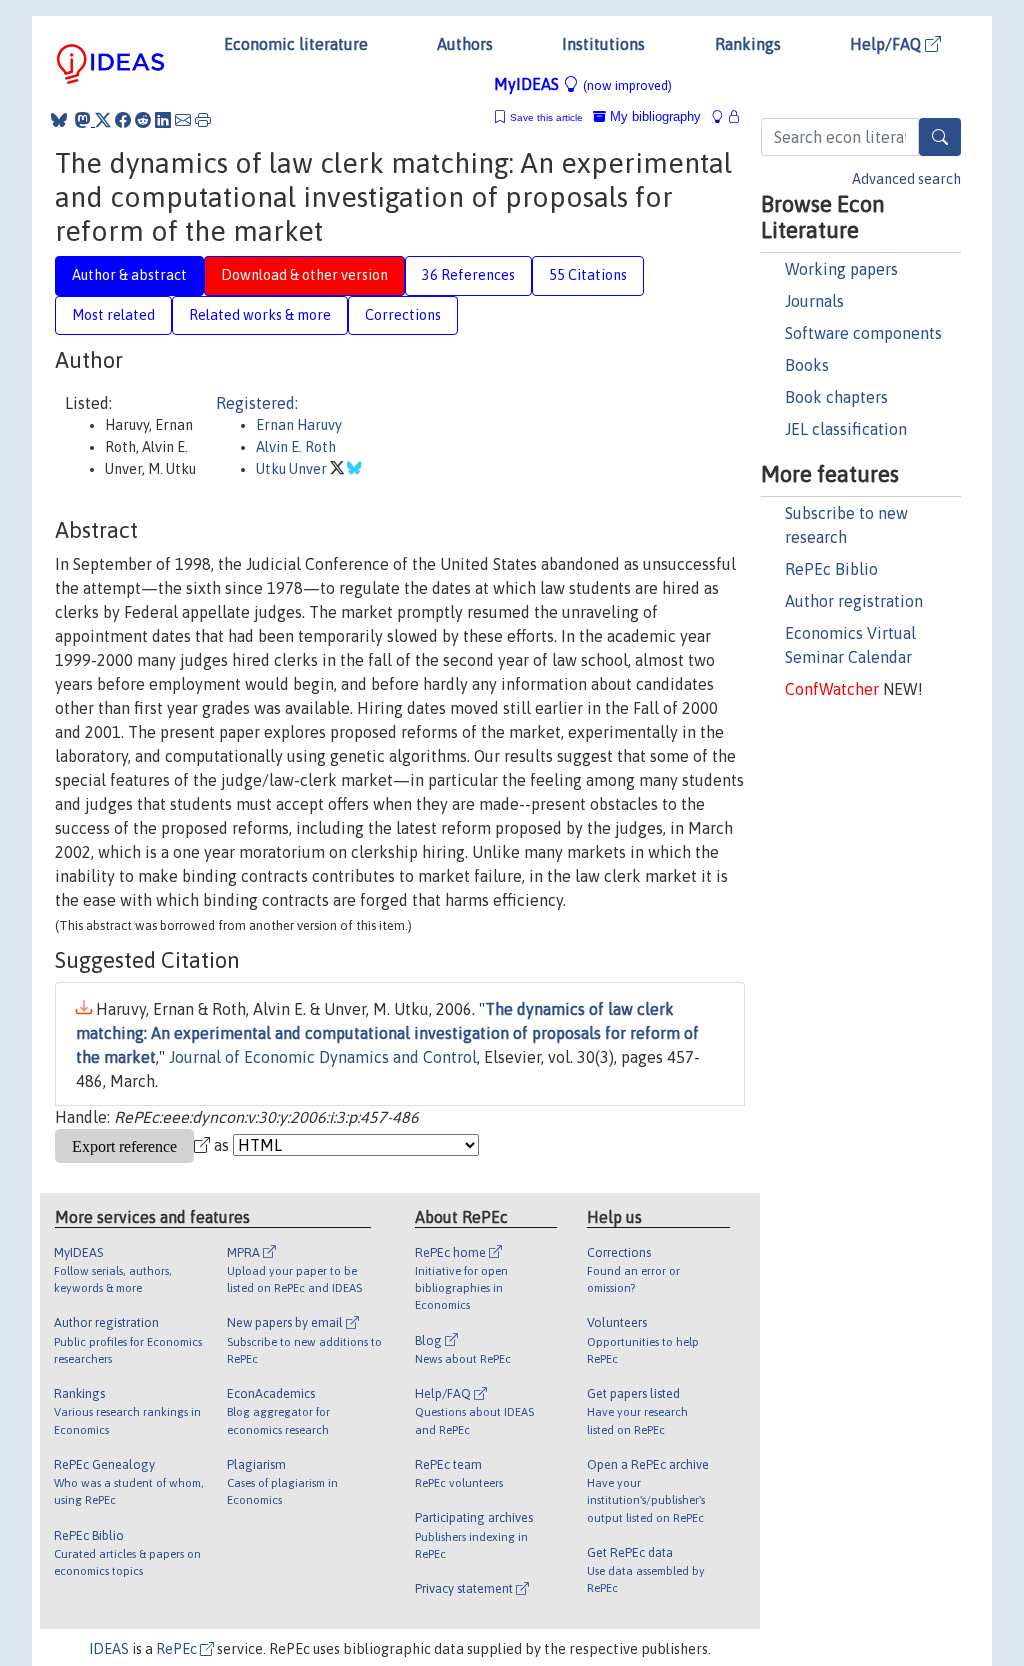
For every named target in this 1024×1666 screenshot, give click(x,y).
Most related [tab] (113, 315)
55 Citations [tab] (588, 275)
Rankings (748, 44)
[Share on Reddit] (143, 120)
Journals (814, 301)
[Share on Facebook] (123, 120)
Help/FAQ (887, 44)
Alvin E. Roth (296, 447)
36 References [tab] (468, 275)
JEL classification (846, 429)
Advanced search (906, 179)
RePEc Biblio (831, 569)
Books (807, 365)
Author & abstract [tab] (129, 275)
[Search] (940, 137)
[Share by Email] (183, 120)
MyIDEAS (583, 84)
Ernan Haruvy (299, 425)
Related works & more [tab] (260, 315)
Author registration (854, 601)
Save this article (546, 117)
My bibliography (653, 116)
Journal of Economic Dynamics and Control (323, 1057)
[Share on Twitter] (103, 120)
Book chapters (836, 397)
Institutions (603, 44)
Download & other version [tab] (304, 275)
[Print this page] (203, 120)
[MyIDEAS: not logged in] (723, 116)
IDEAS (109, 1649)
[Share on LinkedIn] (163, 120)
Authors (465, 44)
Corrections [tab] (403, 315)
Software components (863, 333)
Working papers (841, 269)
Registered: (257, 403)
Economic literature (296, 44)
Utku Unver (293, 469)
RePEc (178, 1649)
